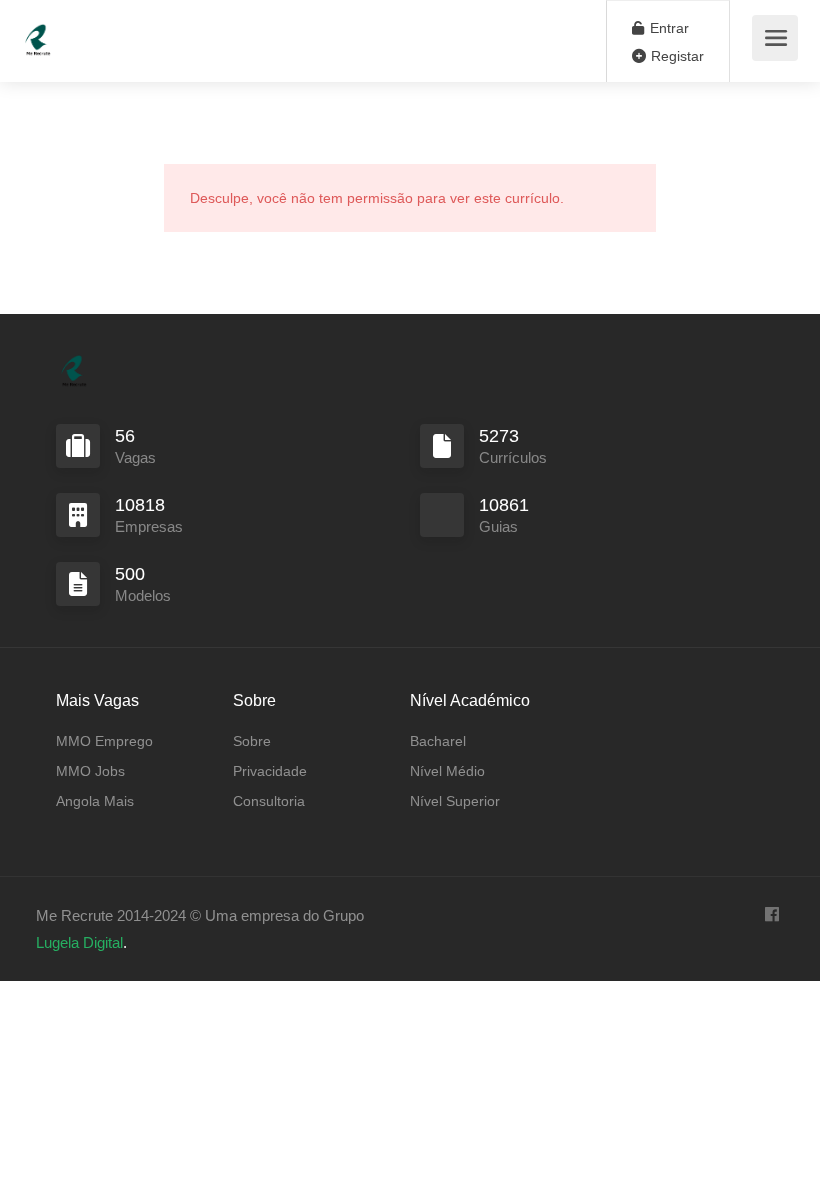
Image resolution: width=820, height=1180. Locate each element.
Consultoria (269, 801)
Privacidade (270, 771)
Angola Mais (95, 801)
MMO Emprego (104, 741)
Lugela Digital (79, 942)
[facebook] (771, 915)
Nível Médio (447, 771)
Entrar (667, 28)
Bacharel (438, 741)
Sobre (252, 741)
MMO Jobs (90, 771)
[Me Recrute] (38, 30)
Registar (675, 56)
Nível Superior (455, 801)
